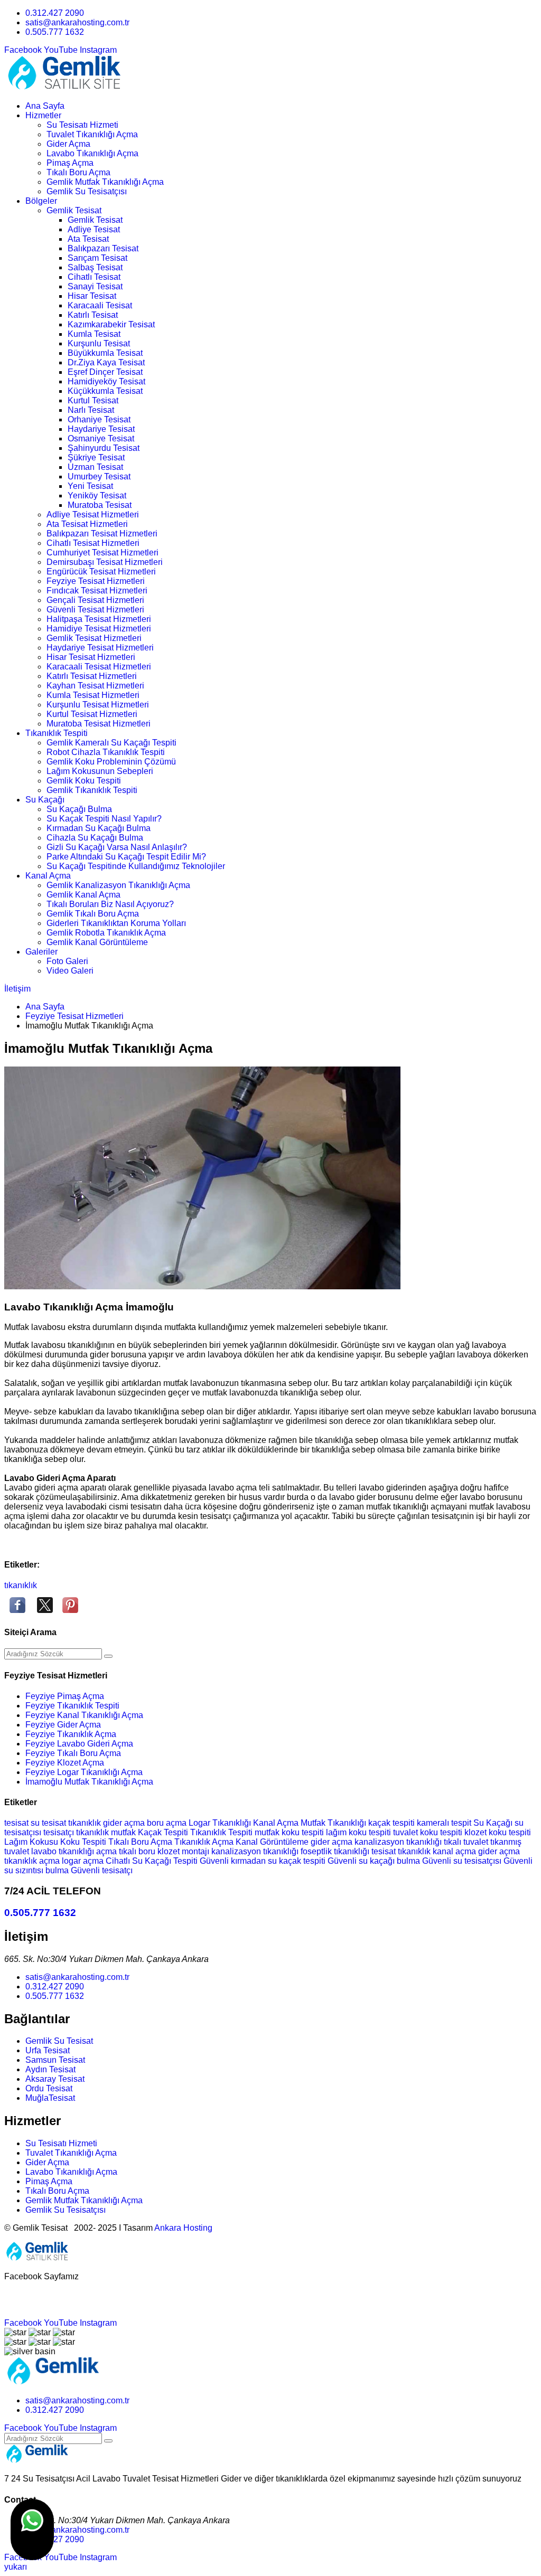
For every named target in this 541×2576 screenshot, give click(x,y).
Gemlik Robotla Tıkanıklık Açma (106, 933)
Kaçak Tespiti (164, 1832)
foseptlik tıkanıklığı (336, 1851)
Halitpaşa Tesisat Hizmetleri (99, 619)
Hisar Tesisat (92, 296)
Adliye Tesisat (94, 229)
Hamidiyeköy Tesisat (106, 381)
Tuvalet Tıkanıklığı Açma (92, 134)
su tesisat (49, 1823)
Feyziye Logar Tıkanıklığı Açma (84, 1772)
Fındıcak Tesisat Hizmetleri (97, 591)
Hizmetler (43, 115)
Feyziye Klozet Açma (65, 1763)
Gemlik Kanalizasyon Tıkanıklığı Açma (118, 885)
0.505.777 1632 (55, 32)
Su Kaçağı (45, 800)
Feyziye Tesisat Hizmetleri (96, 581)
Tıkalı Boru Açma (78, 172)
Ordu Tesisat (49, 2088)
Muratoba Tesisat (100, 505)
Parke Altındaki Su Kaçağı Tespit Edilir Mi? (126, 857)
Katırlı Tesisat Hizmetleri (92, 676)
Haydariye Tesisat (101, 429)
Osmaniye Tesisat (101, 438)
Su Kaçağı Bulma (79, 809)
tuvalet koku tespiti (429, 1832)
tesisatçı (60, 1832)
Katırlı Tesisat (93, 315)
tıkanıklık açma (33, 1861)
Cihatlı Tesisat (94, 277)
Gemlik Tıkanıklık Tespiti (92, 790)
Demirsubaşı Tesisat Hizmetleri (105, 562)
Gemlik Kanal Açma (83, 895)
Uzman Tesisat (95, 467)
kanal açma (455, 1851)
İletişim (17, 989)
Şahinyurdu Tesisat (104, 448)
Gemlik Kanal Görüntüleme (97, 942)
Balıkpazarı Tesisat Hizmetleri (102, 534)
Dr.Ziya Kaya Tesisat (106, 362)
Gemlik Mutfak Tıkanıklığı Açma (105, 182)
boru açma (168, 1823)
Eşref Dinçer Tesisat (105, 372)
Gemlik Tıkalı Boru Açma (93, 914)
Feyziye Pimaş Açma (65, 1696)
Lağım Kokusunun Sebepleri (100, 771)
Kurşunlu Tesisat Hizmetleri (98, 705)
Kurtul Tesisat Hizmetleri (92, 714)
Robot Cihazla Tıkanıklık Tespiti (106, 752)
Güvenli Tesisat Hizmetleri (95, 610)
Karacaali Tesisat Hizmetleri (99, 667)
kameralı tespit (445, 1823)
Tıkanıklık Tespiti (57, 733)
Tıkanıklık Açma (205, 1842)
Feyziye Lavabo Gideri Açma (79, 1744)
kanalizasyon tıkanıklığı (399, 1842)
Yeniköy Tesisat (97, 496)
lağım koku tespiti (360, 1832)
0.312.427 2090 (55, 13)
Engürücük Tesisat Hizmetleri (101, 572)
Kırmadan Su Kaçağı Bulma (99, 828)
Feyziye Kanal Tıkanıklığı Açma (84, 1715)
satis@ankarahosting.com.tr (77, 22)
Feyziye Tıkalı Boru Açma (73, 1753)
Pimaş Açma (70, 163)
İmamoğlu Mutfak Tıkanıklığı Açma (89, 1782)
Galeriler (41, 952)
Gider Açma (68, 144)
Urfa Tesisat (48, 2050)
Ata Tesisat (88, 239)
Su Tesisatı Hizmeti (82, 125)
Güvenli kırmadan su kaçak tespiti (264, 1861)
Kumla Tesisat (94, 334)
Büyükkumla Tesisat (105, 353)
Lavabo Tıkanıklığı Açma (92, 153)
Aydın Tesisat (50, 2069)
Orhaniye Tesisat (99, 419)
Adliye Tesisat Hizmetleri (93, 515)
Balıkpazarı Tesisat (103, 248)
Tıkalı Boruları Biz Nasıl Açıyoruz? (110, 904)
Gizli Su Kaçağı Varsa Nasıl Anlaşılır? (117, 847)
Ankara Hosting (183, 2228)
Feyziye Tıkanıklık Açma (71, 1734)
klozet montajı (184, 1851)
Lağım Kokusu (32, 1842)
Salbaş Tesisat (95, 267)
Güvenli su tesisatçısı (463, 1861)
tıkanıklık (21, 1585)
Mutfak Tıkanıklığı (334, 1823)
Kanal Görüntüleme (273, 1842)
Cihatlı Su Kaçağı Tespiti (153, 1861)
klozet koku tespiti (498, 1832)
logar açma (84, 1861)
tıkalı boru (138, 1851)
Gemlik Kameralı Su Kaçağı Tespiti (111, 743)
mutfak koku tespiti (290, 1832)
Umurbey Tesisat (99, 476)
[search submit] (108, 1656)
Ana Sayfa (45, 106)
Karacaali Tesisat (100, 305)
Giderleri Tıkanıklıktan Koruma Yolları (116, 923)
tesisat (17, 1823)
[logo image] (53, 2382)
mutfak (124, 1832)
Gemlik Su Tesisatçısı (87, 191)
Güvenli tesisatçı (102, 1870)
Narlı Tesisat (91, 410)
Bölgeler (41, 201)
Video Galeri (70, 971)
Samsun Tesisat (55, 2060)
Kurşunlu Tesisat (99, 343)
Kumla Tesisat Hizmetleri (93, 695)
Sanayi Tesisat (95, 286)
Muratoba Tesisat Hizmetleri (99, 724)
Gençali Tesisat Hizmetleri (95, 600)
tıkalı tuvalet (467, 1842)
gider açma (125, 1823)
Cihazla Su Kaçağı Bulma (95, 838)
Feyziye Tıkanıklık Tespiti (72, 1706)
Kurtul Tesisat (93, 400)
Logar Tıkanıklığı (221, 1823)
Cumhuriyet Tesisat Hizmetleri (102, 553)
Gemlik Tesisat (74, 210)
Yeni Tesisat (90, 486)
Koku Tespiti (84, 1842)
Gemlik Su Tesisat (59, 2041)
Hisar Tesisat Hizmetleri (91, 657)
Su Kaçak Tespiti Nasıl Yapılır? (104, 819)
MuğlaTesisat (50, 2098)
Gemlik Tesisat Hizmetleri (94, 638)
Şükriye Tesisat (96, 457)
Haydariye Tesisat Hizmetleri (100, 648)
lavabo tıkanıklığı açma (75, 1851)
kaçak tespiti (393, 1823)
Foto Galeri (67, 961)
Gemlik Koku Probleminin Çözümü (111, 762)
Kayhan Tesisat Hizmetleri (95, 686)
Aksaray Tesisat (55, 2079)
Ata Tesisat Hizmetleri (87, 524)
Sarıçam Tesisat (97, 258)
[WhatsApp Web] (32, 2530)
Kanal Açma (48, 876)
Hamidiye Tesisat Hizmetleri (99, 629)
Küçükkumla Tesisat (105, 391)
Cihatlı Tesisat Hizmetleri (93, 543)
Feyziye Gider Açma (63, 1725)
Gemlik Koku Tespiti (84, 781)
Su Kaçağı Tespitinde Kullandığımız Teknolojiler (136, 866)
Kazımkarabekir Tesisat (111, 324)
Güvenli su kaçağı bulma (375, 1861)
